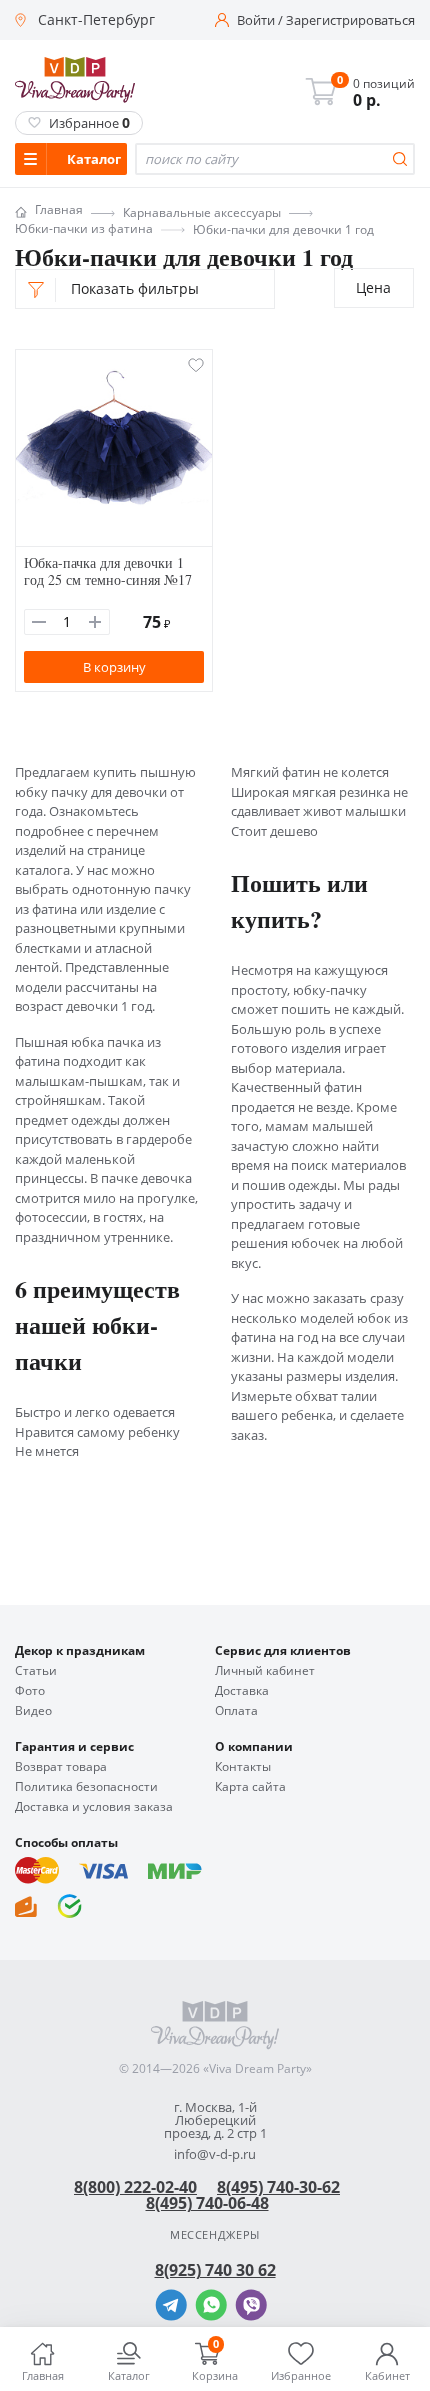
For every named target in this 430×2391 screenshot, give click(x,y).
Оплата (236, 1711)
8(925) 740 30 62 (215, 2270)
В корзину (114, 667)
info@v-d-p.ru (215, 2154)
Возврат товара (61, 1767)
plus (95, 622)
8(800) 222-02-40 (135, 2187)
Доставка (242, 1691)
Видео (33, 1711)
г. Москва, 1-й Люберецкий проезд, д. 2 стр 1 (215, 2120)
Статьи (36, 1671)
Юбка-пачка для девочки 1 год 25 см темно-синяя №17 (108, 571)
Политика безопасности (86, 1787)
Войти (256, 20)
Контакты (243, 1767)
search (400, 159)
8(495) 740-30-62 (278, 2187)
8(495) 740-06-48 (207, 2203)
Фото (30, 1691)
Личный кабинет (265, 1671)
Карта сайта (250, 1787)
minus (39, 622)
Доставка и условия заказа (94, 1807)
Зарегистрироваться (350, 20)
